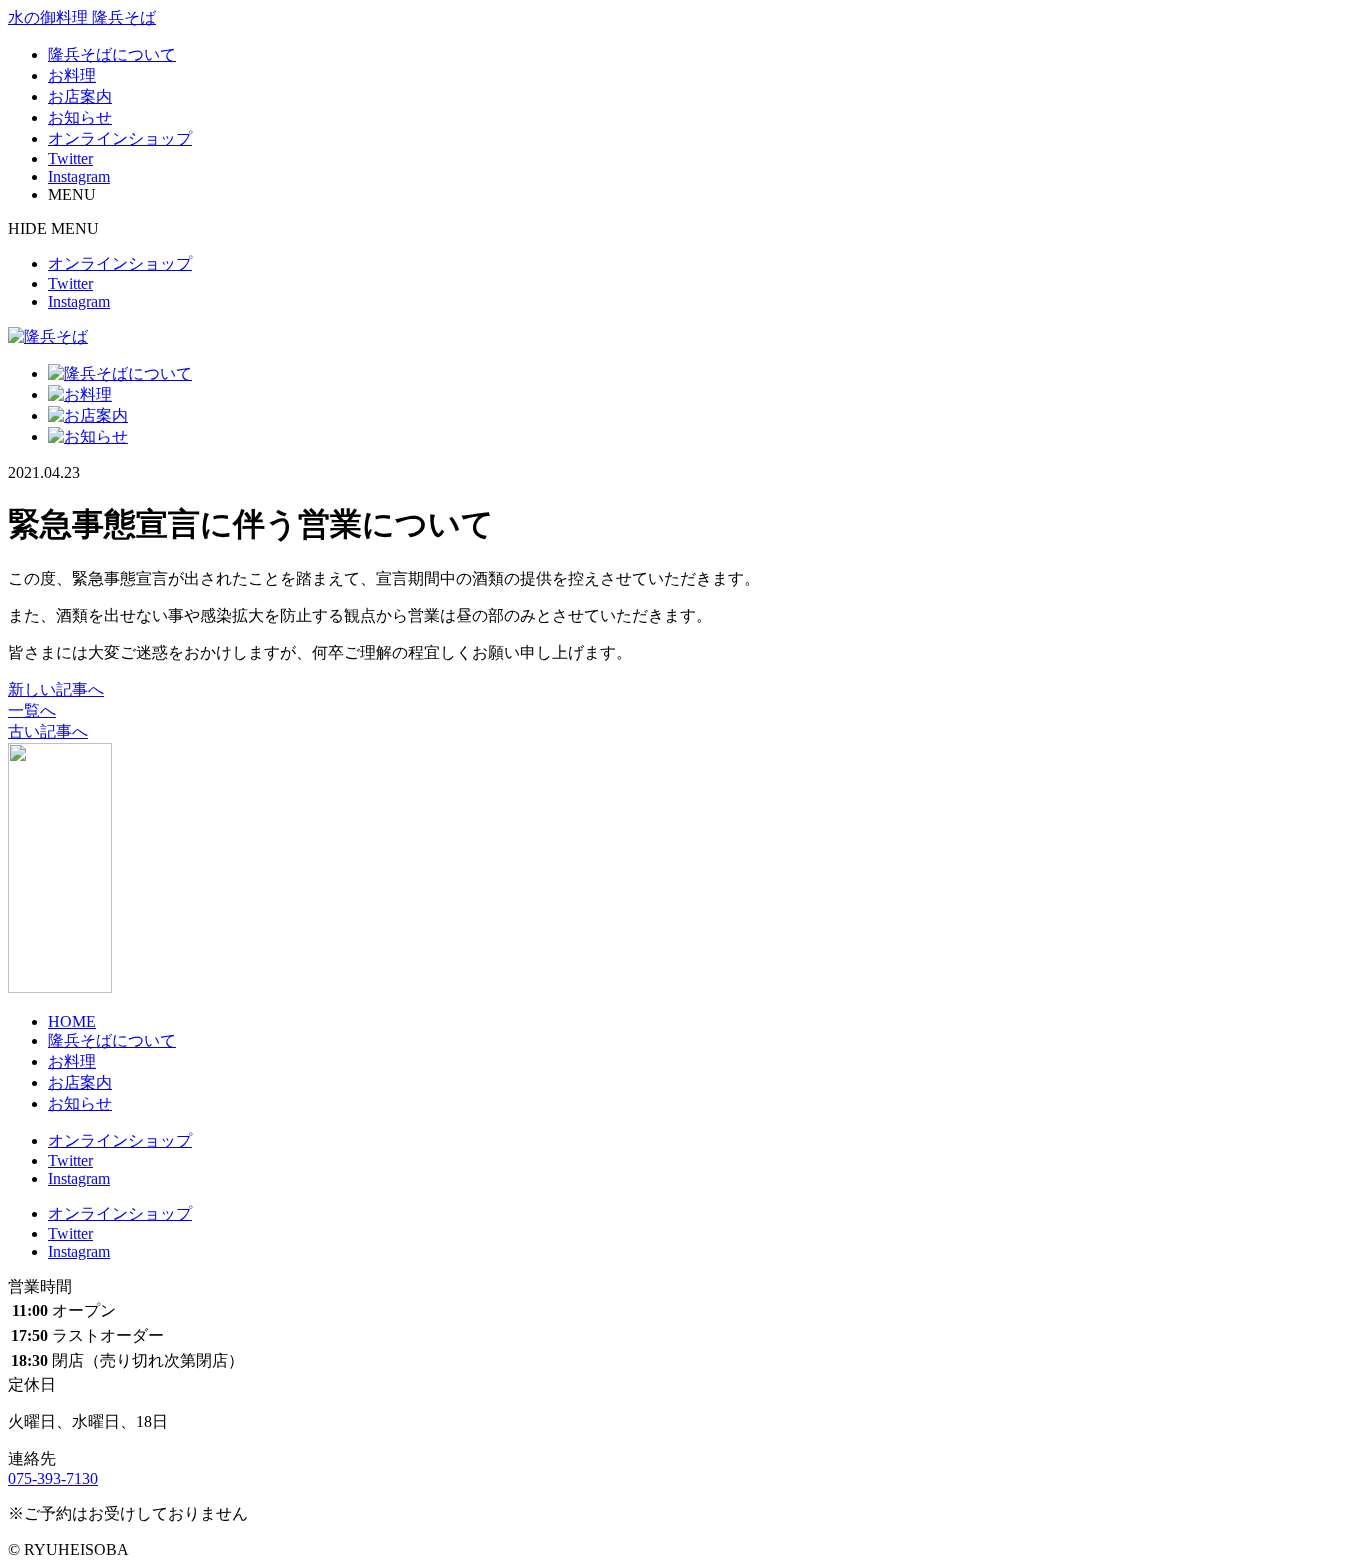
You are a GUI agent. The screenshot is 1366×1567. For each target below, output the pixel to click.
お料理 (72, 75)
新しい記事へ (56, 689)
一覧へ (32, 710)
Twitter (70, 158)
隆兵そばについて (112, 54)
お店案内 (80, 96)
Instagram (79, 176)
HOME (72, 1021)
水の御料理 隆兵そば (82, 17)
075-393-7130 (53, 1478)
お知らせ (80, 117)
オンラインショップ (120, 138)
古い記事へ (48, 731)
